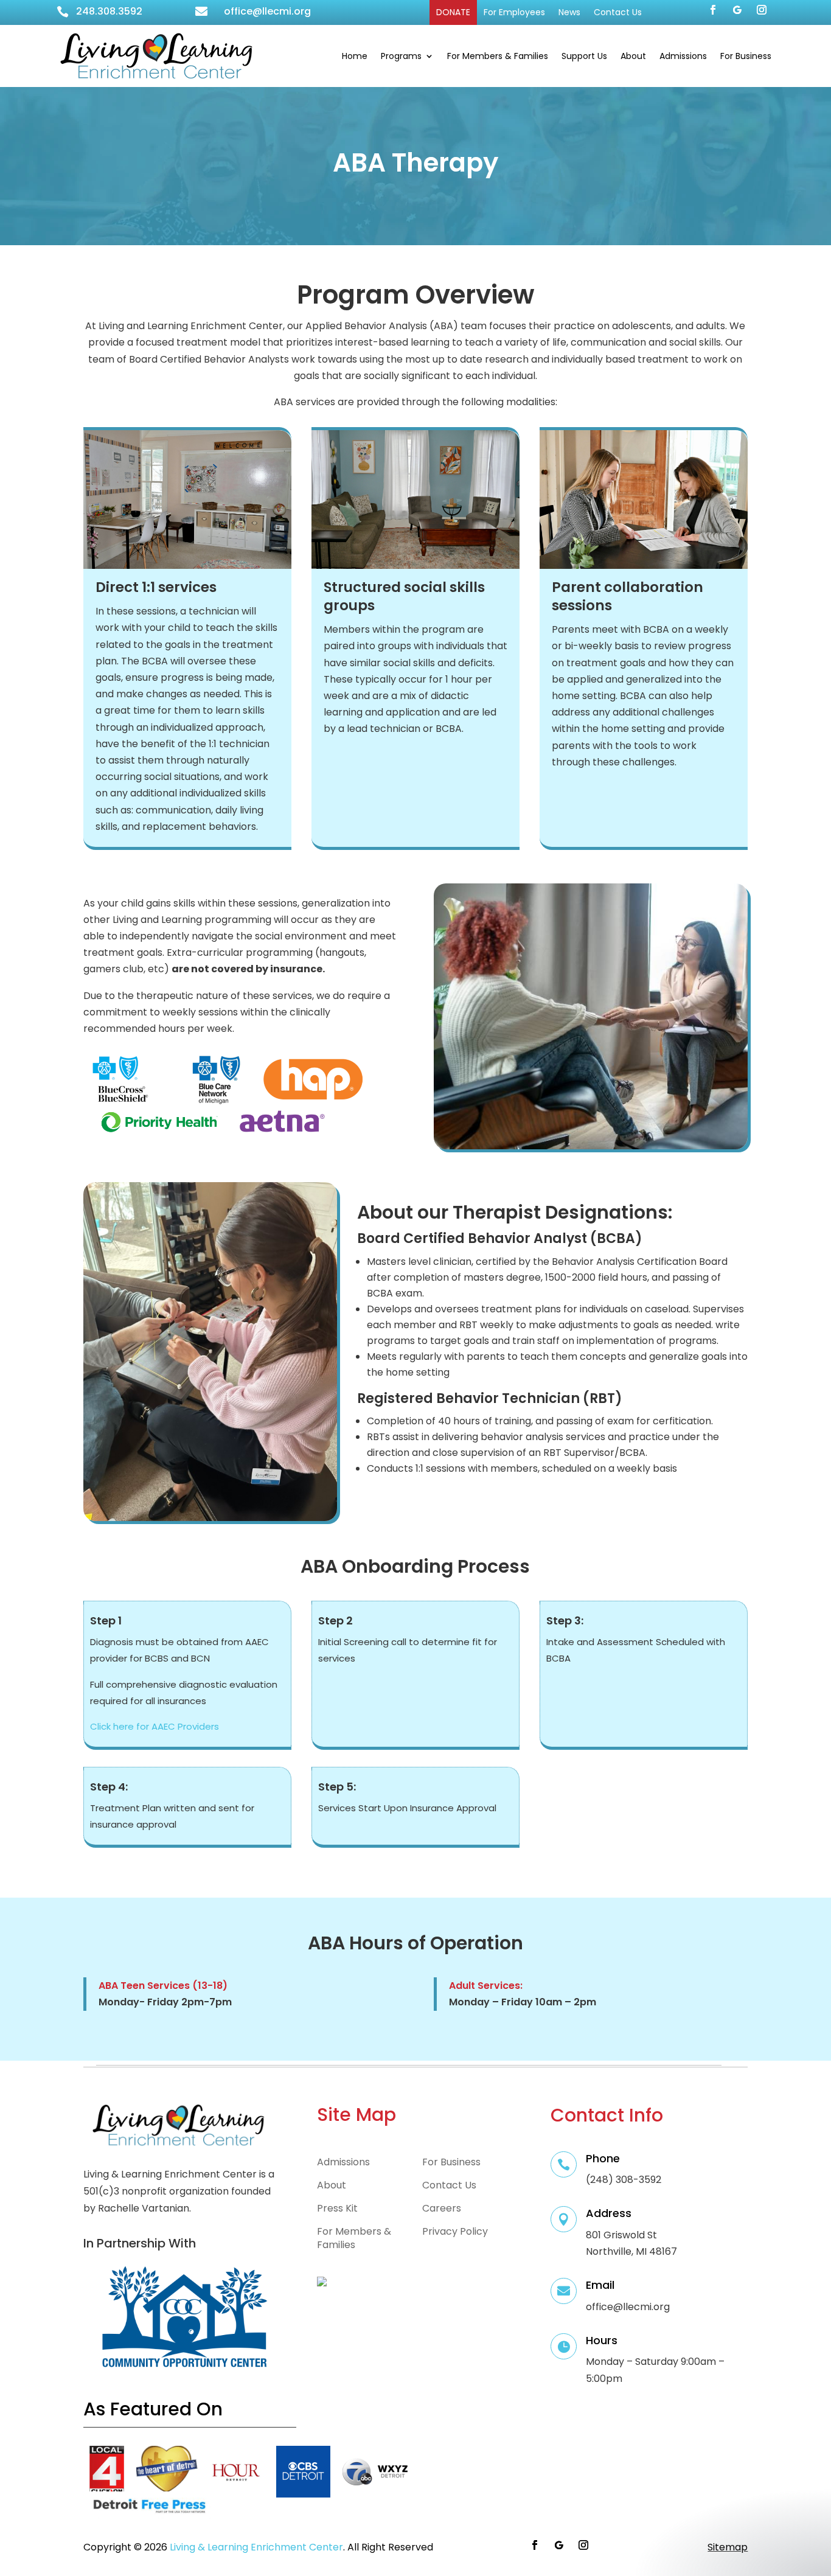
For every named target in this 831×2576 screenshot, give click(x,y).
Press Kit (337, 2209)
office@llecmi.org (267, 11)
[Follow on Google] (737, 10)
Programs (401, 56)
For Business (746, 56)
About (633, 56)
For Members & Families (498, 56)
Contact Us (618, 12)
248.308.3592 (109, 11)
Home (355, 56)
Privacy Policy (455, 2232)
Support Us (584, 56)
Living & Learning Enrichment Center (256, 2547)
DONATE (453, 12)
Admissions (683, 56)
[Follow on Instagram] (762, 10)
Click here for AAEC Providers (155, 1726)
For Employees (514, 12)
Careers (442, 2209)
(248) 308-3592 (624, 2180)
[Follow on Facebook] (713, 10)
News (569, 12)
